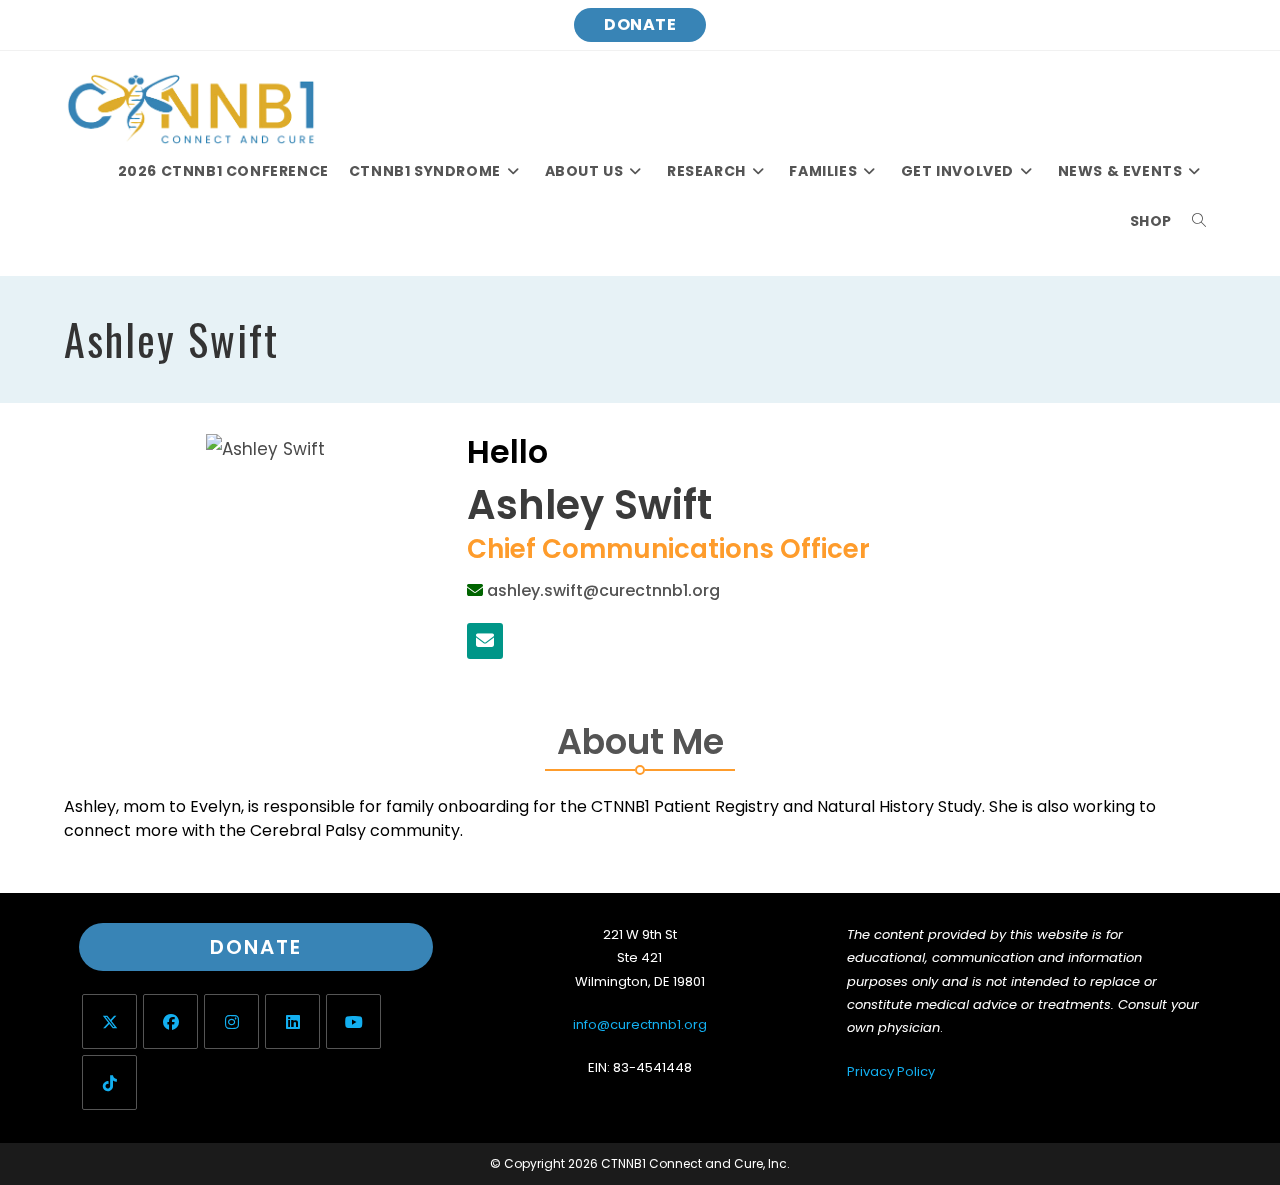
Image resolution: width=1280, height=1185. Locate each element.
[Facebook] (170, 1021)
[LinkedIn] (292, 1021)
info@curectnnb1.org (640, 1024)
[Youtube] (353, 1021)
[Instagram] (231, 1021)
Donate (640, 24)
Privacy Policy (891, 1071)
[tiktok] (109, 1082)
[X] (109, 1021)
